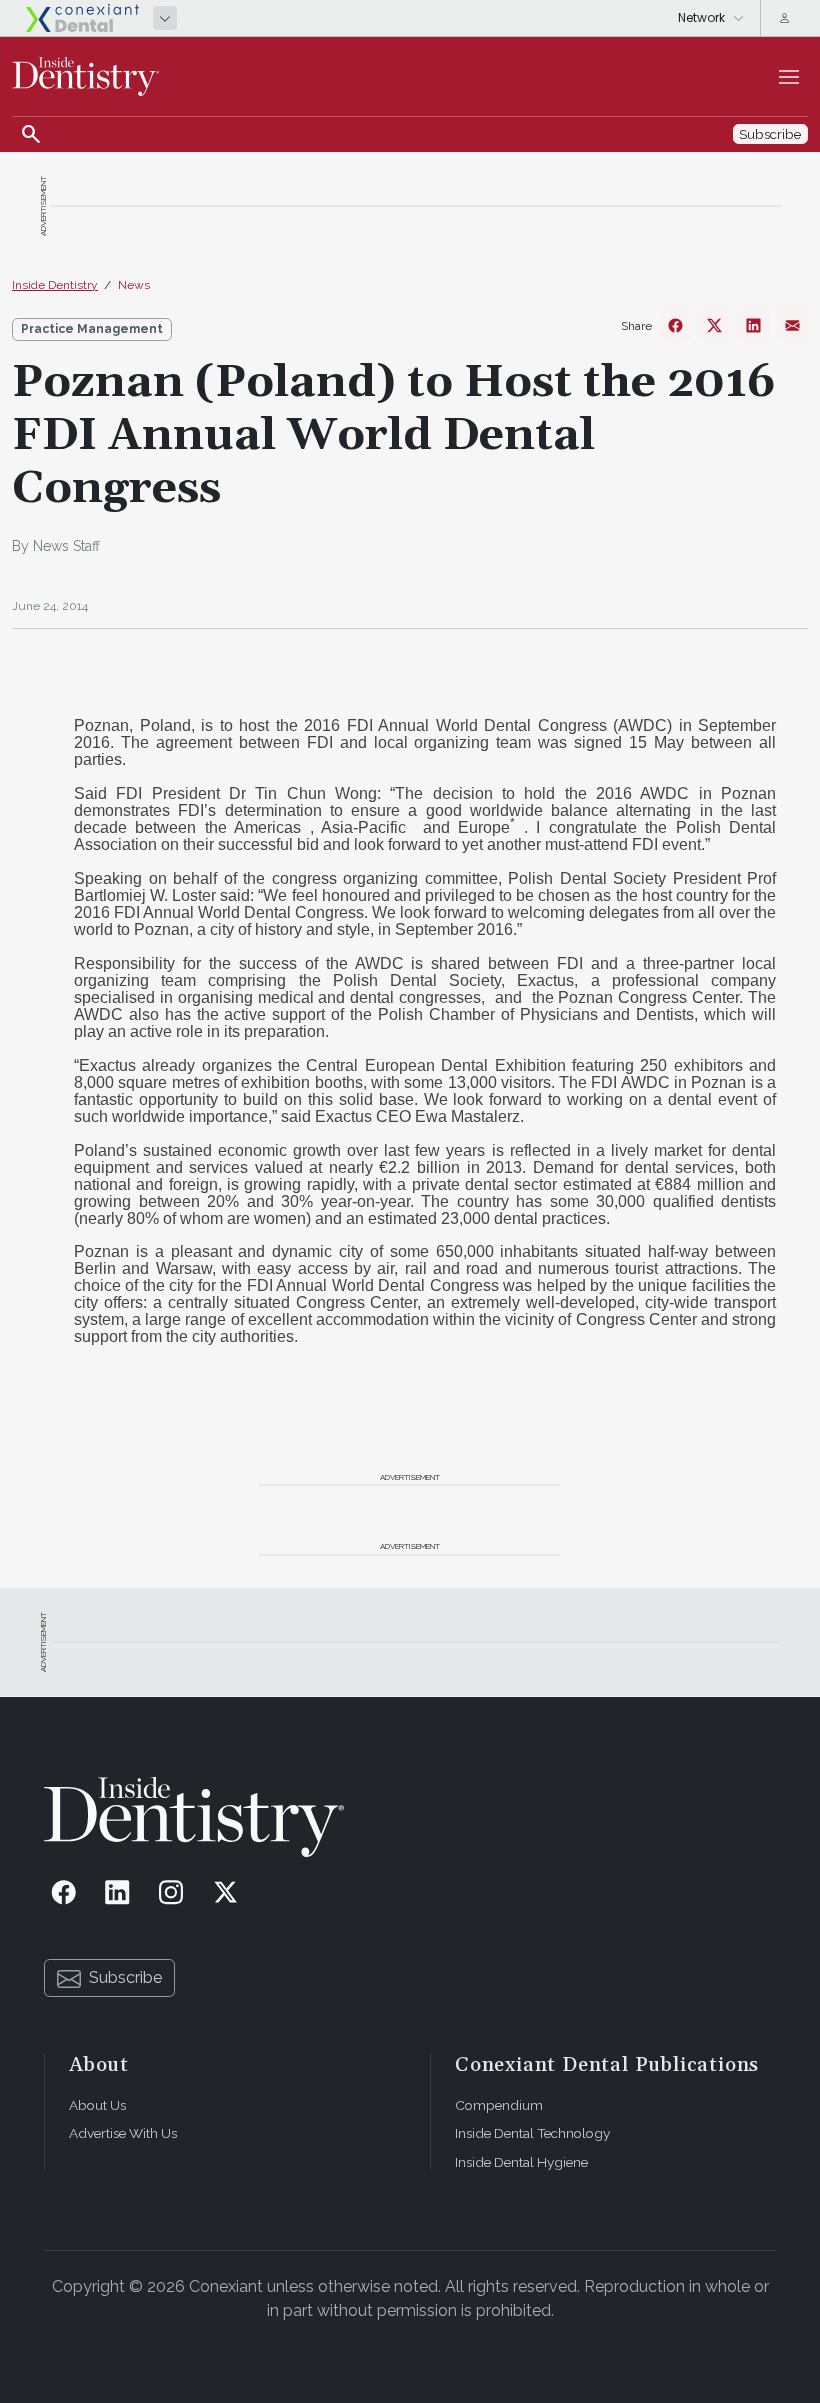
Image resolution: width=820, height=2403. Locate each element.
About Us (97, 2105)
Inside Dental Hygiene (521, 2162)
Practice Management (92, 329)
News (134, 285)
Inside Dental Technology (532, 2133)
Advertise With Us (123, 2133)
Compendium (499, 2105)
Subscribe (125, 1977)
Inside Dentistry (55, 285)
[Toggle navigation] (789, 77)
